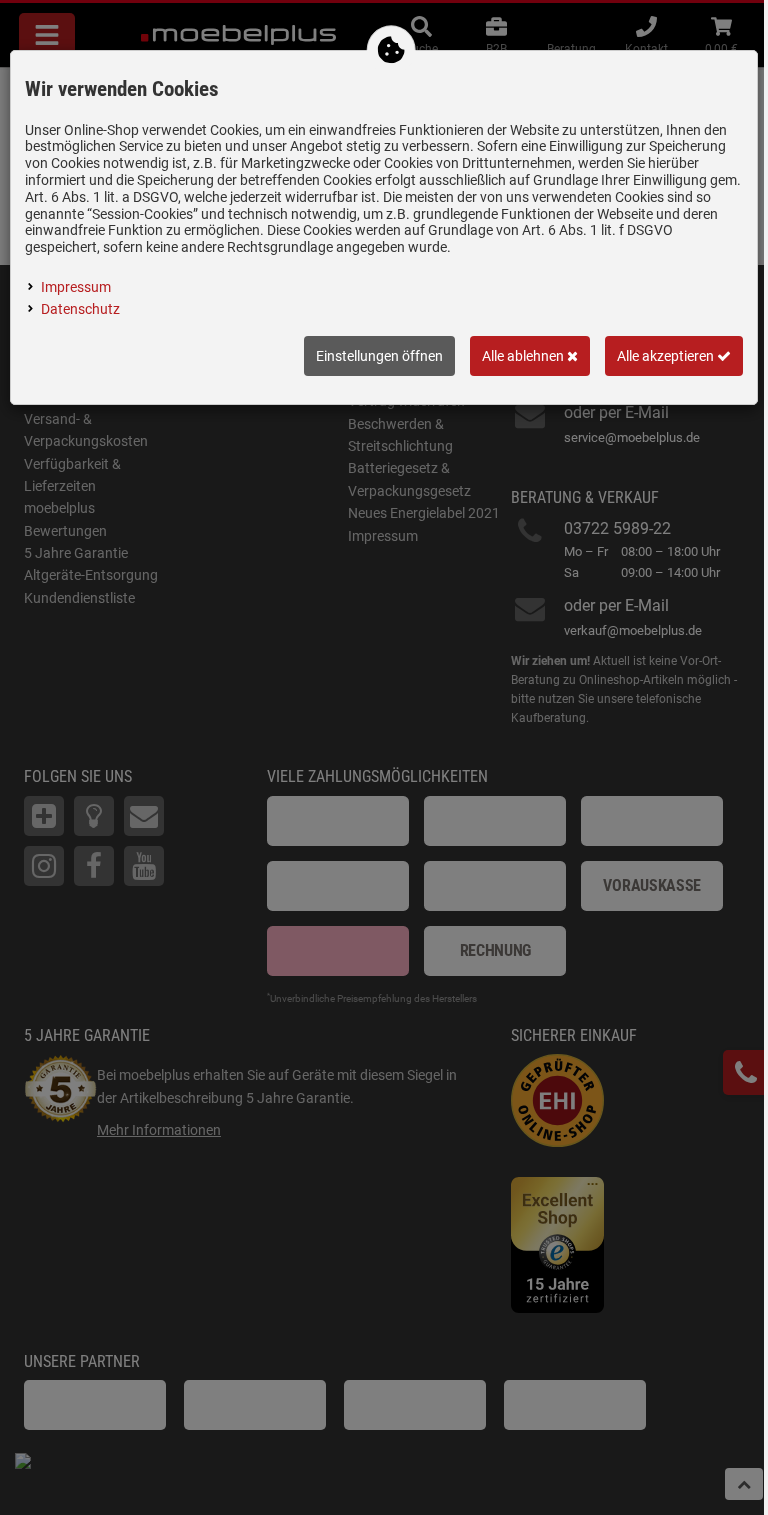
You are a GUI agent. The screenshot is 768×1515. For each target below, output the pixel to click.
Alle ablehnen (524, 356)
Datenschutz (80, 309)
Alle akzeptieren (667, 356)
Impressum (76, 287)
